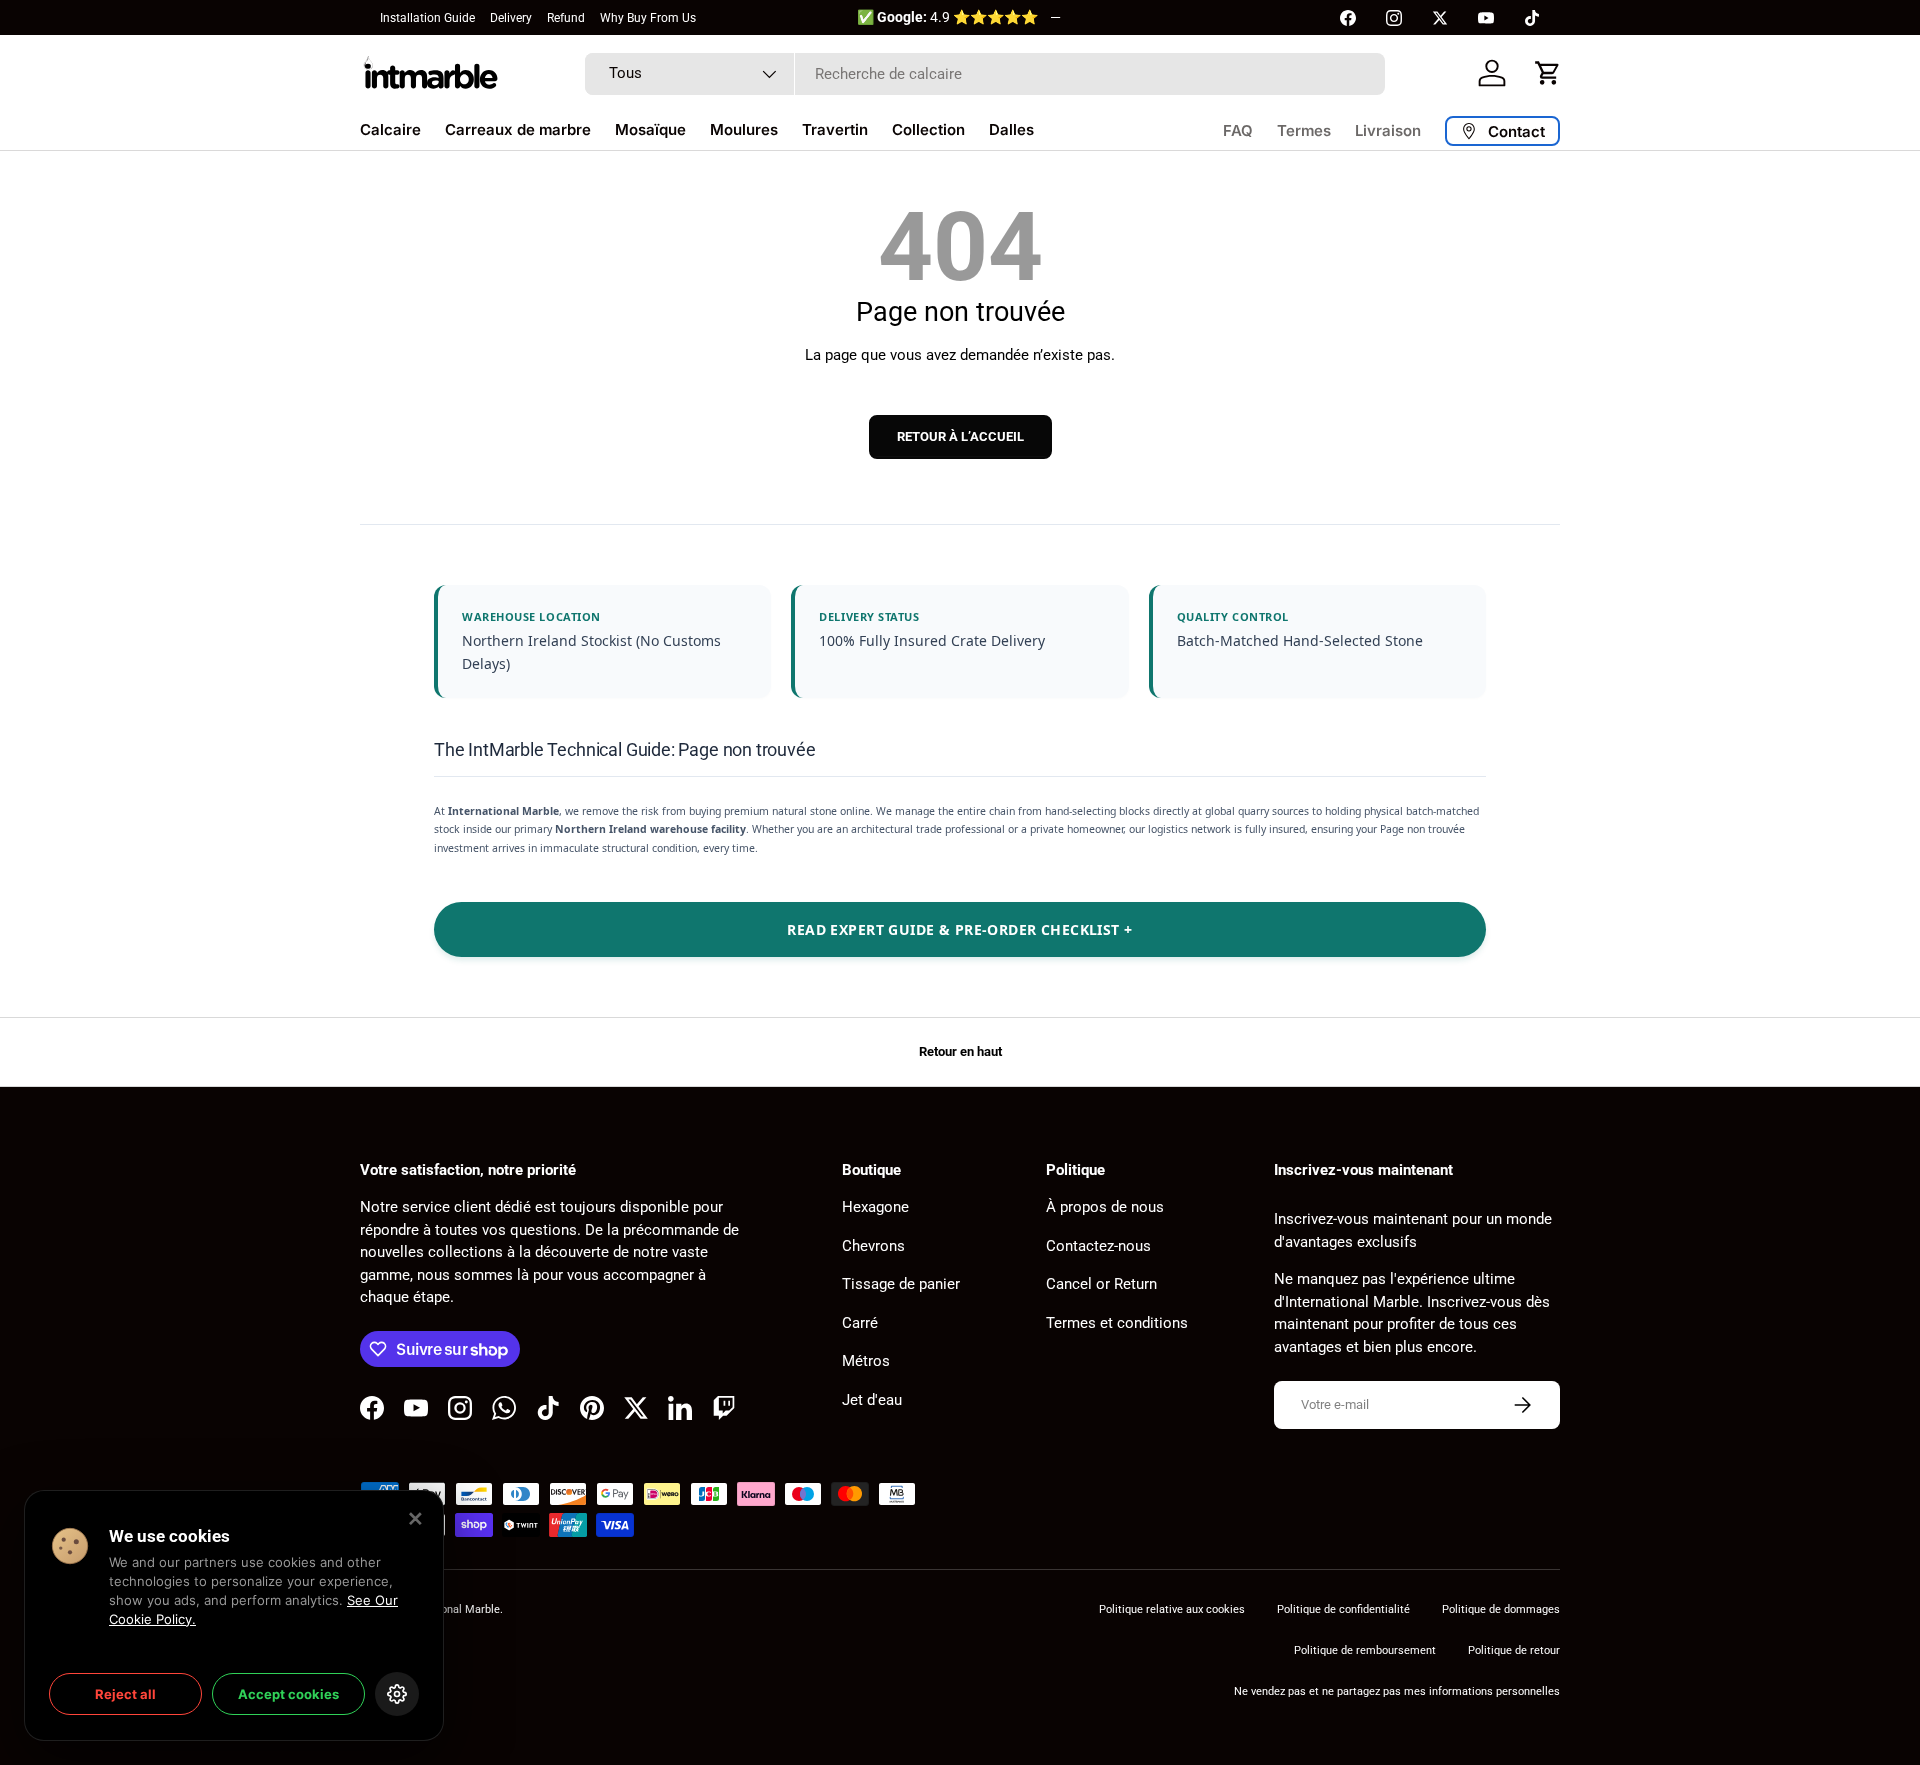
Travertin (835, 129)
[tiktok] (1532, 18)
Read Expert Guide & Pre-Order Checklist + (959, 929)
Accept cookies (288, 1694)
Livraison (1388, 130)
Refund (566, 18)
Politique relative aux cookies (1172, 1609)
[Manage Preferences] (397, 1694)
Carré (860, 1323)
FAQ (1238, 130)
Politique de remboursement (1365, 1650)
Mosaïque (650, 129)
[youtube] (1486, 18)
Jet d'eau (872, 1400)
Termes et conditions (1117, 1323)
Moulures (744, 129)
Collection (928, 129)
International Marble (449, 1609)
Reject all (125, 1694)
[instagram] (1394, 18)
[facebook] (1348, 18)
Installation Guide (427, 18)
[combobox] (985, 74)
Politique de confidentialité (1343, 1609)
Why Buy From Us (648, 18)
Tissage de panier (901, 1284)
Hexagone (875, 1207)
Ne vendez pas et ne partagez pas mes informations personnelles (1397, 1691)
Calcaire (390, 129)
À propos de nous (1105, 1207)
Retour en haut (960, 1051)
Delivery (511, 18)
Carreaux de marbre (518, 129)
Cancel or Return (1101, 1284)
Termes (1304, 130)
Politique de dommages (1501, 1609)
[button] (1548, 73)
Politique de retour (1514, 1650)
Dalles (1011, 129)
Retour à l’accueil (960, 436)
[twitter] (1440, 18)
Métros (866, 1361)
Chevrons (873, 1246)
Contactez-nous (1098, 1246)
